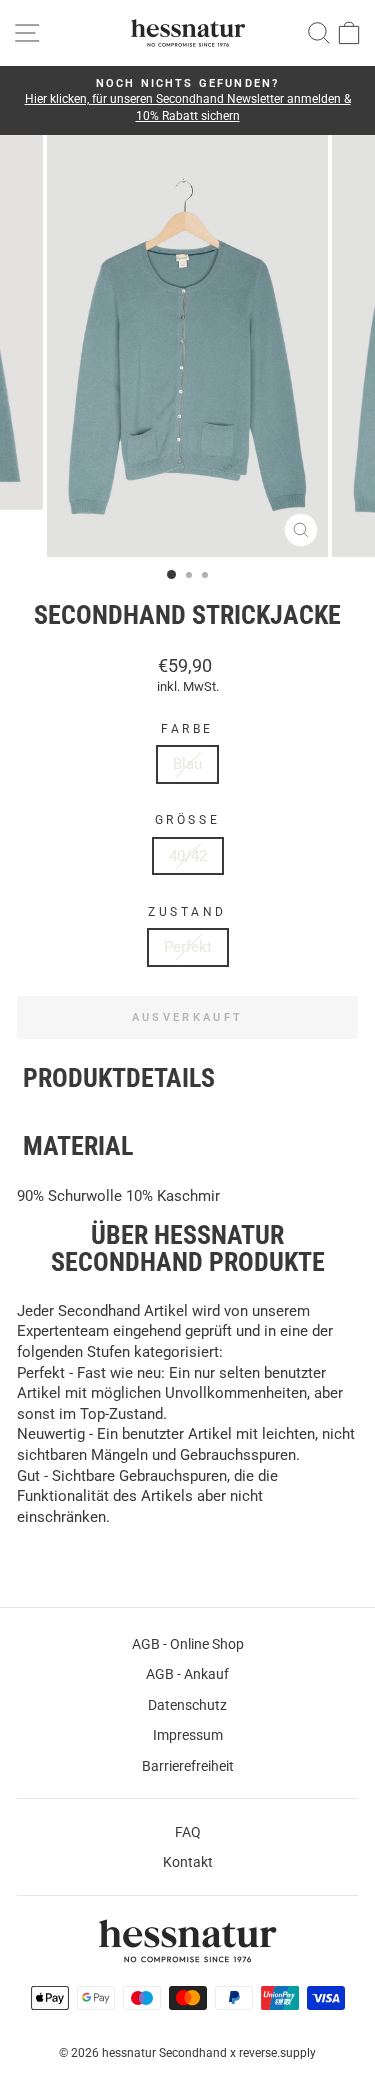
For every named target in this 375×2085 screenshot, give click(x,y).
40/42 (188, 856)
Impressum (188, 1735)
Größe (187, 820)
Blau (187, 764)
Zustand (187, 912)
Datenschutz (187, 1705)
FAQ (188, 1832)
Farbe (187, 729)
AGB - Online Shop (188, 1644)
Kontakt (188, 1862)
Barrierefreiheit (188, 1766)
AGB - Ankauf (187, 1674)
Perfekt (188, 947)
